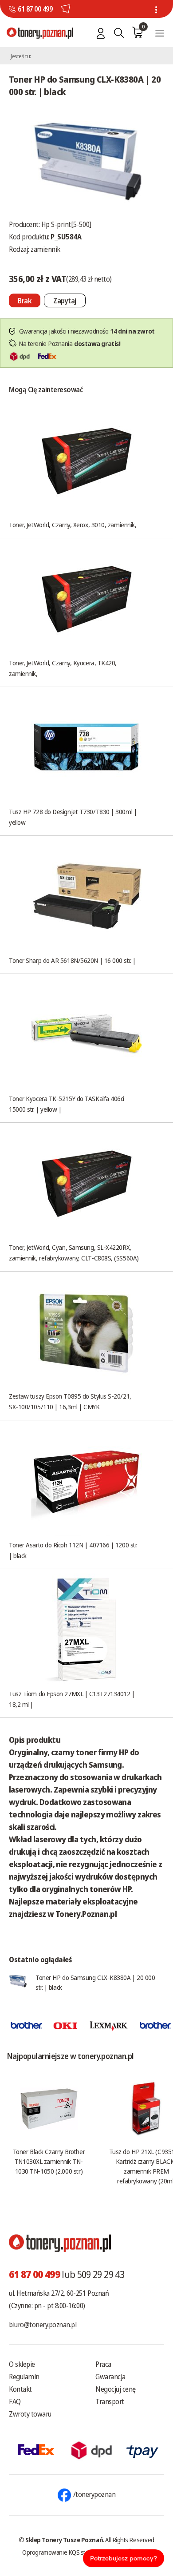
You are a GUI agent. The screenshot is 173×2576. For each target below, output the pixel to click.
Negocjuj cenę (116, 2389)
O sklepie (22, 2364)
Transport (110, 2401)
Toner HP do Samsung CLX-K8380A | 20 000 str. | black (95, 1982)
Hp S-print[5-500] (66, 224)
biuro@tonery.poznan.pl (43, 2325)
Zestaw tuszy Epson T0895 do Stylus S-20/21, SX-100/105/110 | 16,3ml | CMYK (70, 1401)
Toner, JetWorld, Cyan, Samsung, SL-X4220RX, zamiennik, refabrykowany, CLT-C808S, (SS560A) (74, 1252)
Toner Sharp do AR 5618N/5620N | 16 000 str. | (72, 960)
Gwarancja (110, 2377)
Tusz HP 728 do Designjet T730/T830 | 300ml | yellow (73, 817)
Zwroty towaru (30, 2414)
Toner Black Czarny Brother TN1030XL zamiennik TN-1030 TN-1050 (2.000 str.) (49, 2161)
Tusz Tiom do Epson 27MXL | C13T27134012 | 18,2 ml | (72, 1699)
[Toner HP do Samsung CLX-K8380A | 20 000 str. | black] (86, 162)
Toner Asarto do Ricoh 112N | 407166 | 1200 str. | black (73, 1550)
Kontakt (20, 2389)
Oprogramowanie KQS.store (58, 2552)
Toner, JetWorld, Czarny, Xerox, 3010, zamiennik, (73, 525)
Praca (103, 2364)
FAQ (15, 2401)
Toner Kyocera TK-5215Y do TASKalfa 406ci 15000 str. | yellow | (67, 1104)
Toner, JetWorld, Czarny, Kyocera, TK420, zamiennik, (63, 668)
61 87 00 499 (35, 9)
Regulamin (24, 2377)
